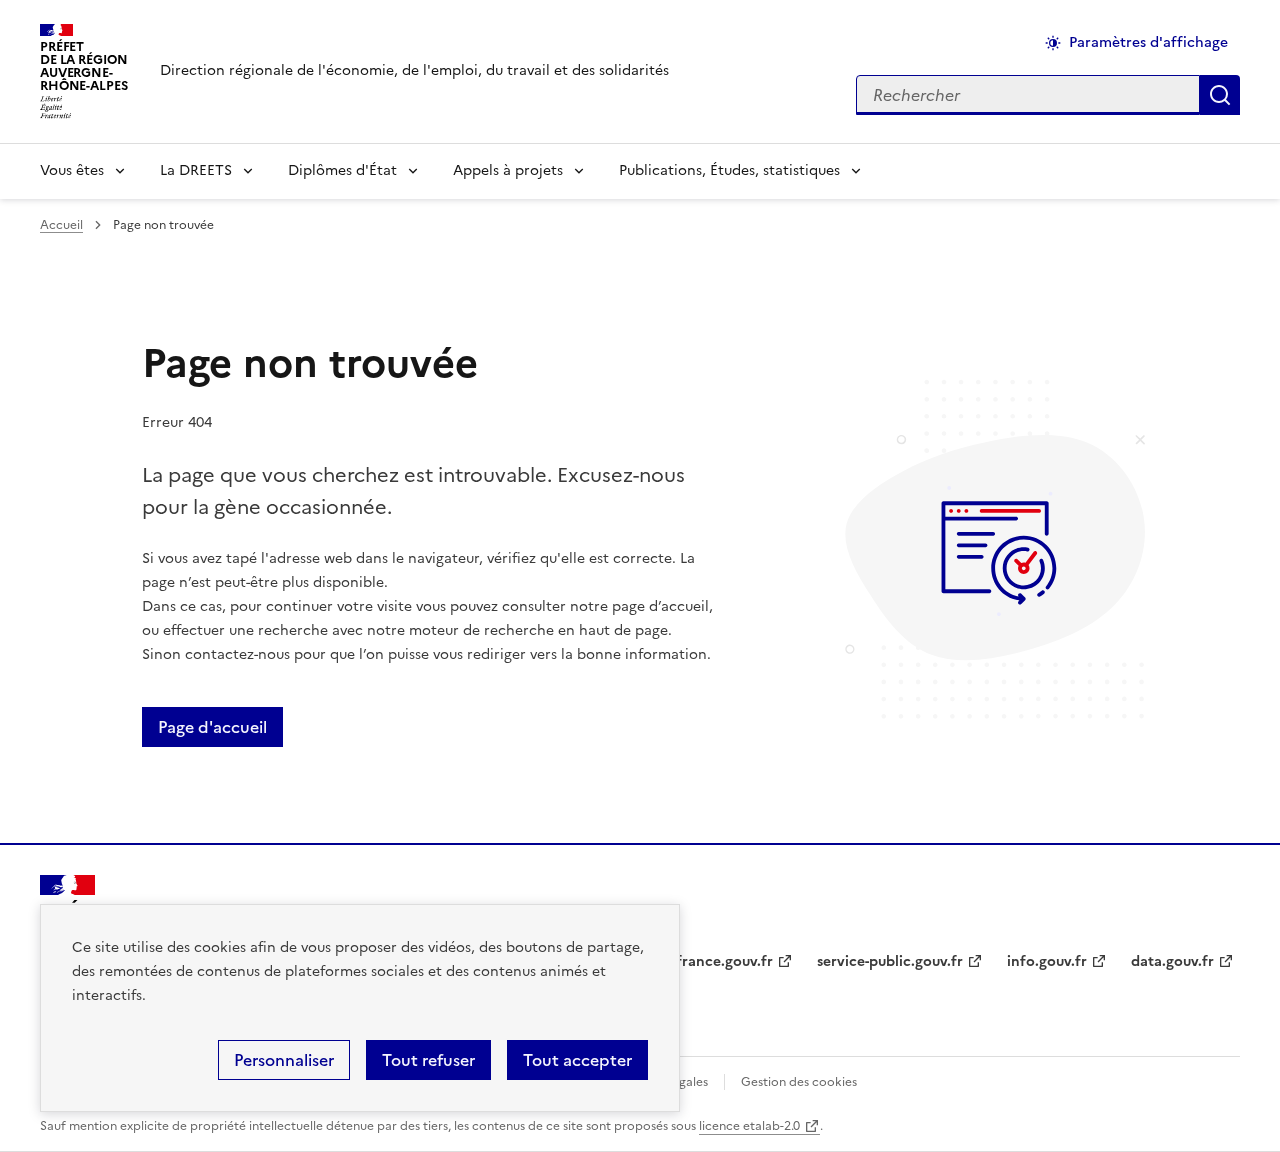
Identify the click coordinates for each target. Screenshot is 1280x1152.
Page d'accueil (212, 727)
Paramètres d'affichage (1148, 42)
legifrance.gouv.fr (712, 961)
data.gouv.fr (1172, 961)
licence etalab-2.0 (749, 1126)
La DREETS (196, 170)
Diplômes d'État (342, 170)
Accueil (61, 225)
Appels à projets (508, 170)
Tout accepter (577, 1060)
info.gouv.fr (1047, 961)
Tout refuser (428, 1060)
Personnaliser (284, 1060)
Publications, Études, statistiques (729, 170)
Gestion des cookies (799, 1082)
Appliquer (1220, 95)
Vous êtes (72, 170)
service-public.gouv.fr (890, 961)
